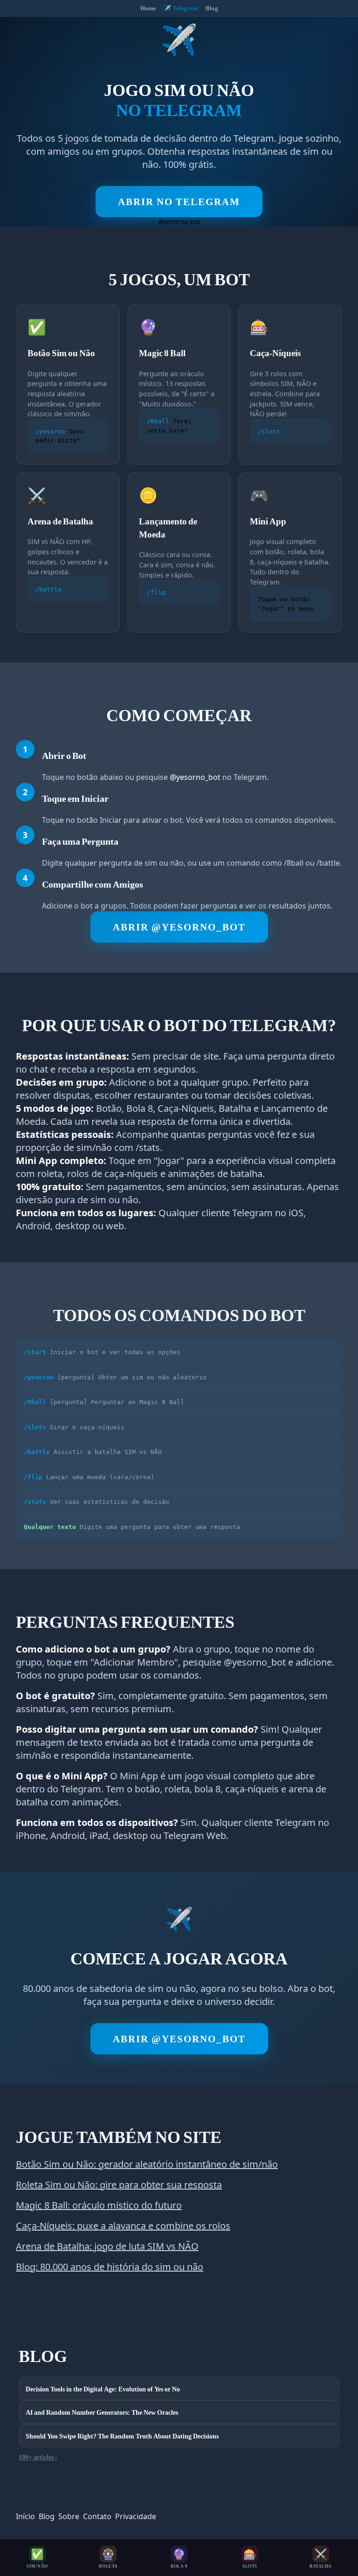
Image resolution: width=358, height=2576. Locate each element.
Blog (212, 8)
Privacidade (136, 2516)
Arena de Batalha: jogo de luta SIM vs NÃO (107, 2246)
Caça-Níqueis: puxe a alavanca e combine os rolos (123, 2226)
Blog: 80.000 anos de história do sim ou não (110, 2267)
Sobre (69, 2516)
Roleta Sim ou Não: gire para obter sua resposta (119, 2185)
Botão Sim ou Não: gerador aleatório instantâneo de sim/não (147, 2164)
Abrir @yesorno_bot (179, 927)
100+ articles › (38, 2457)
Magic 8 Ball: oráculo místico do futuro (99, 2205)
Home (148, 8)
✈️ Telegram (181, 8)
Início (25, 2516)
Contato (97, 2516)
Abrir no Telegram (179, 202)
